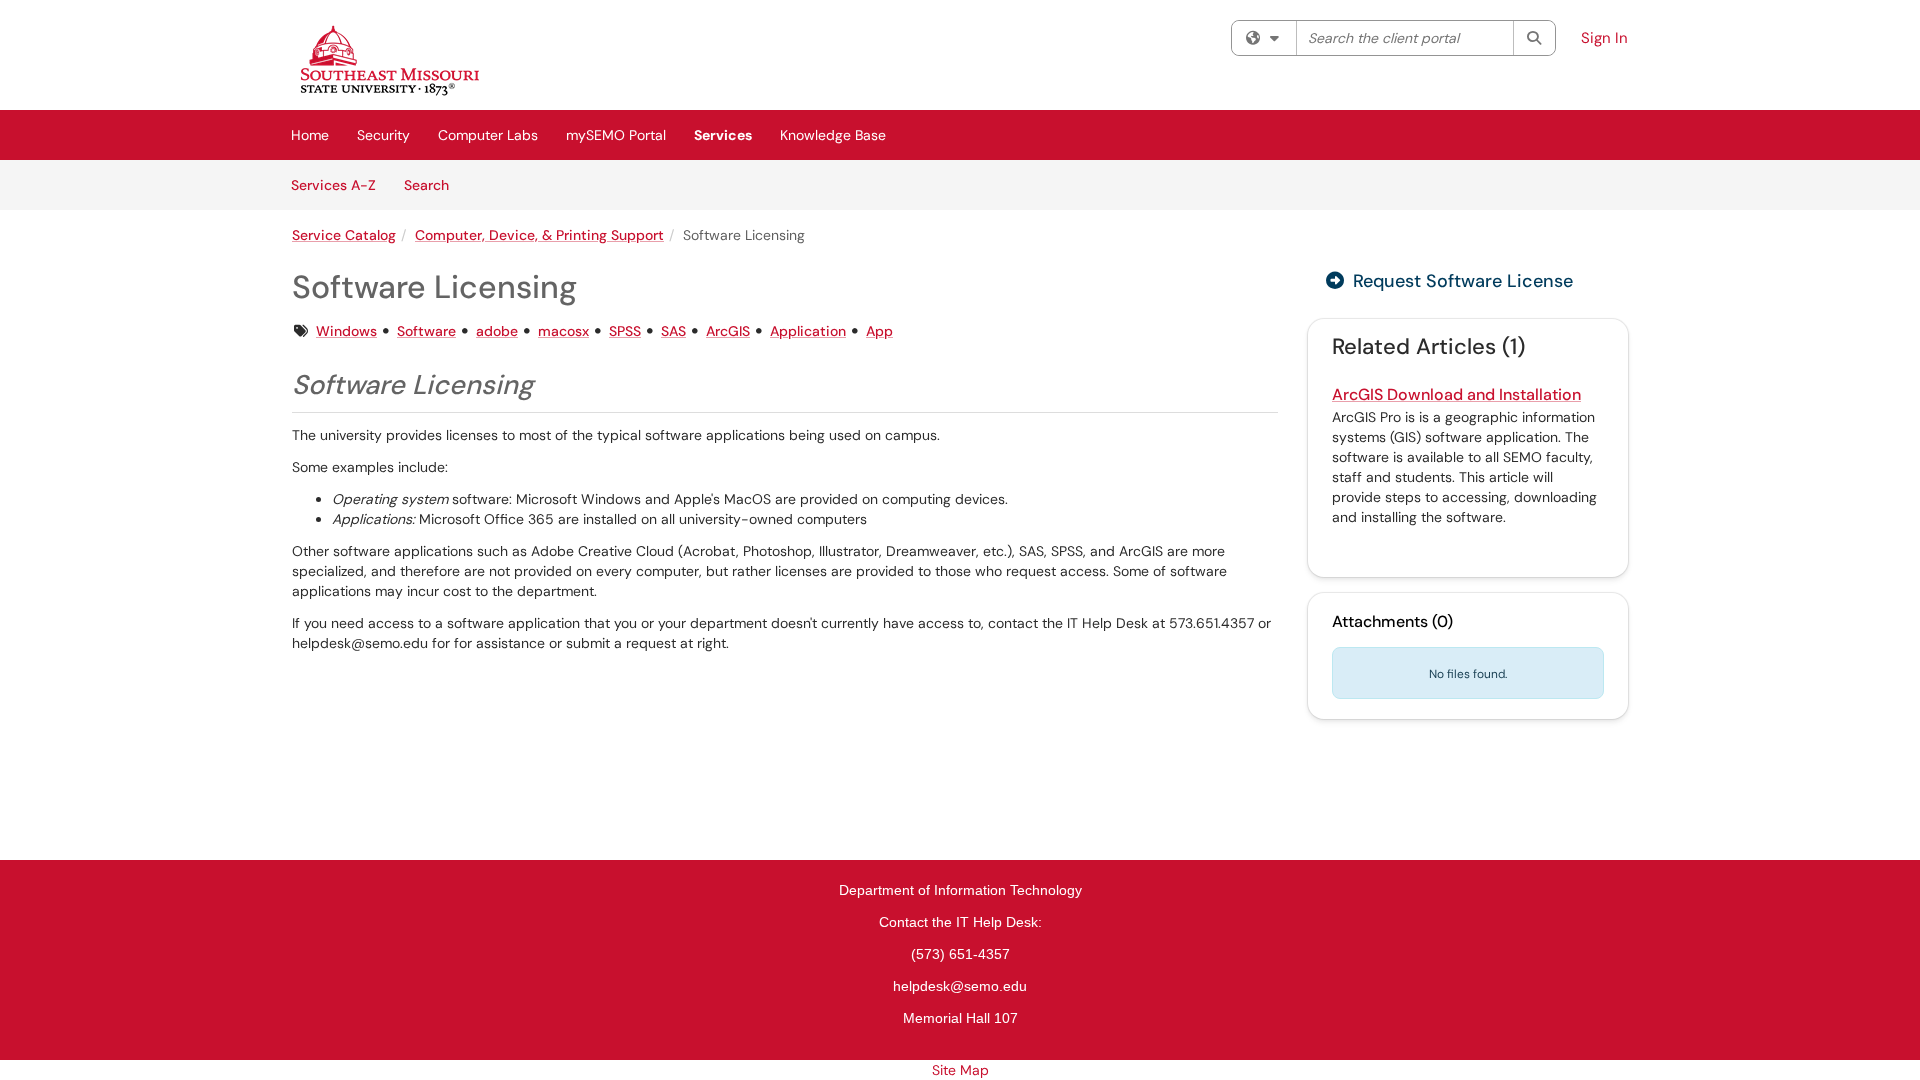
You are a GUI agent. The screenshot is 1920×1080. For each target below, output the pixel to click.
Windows (346, 331)
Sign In (1604, 38)
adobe (497, 331)
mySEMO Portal (616, 135)
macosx (563, 331)
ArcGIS (728, 331)
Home (310, 135)
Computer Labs (488, 135)
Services (723, 135)
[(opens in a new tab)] (390, 60)
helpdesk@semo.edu (960, 986)
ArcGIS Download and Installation (1456, 394)
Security (383, 135)
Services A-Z (333, 185)
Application (808, 331)
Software (426, 331)
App (879, 331)
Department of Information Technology (960, 890)
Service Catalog (344, 235)
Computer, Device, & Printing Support (539, 235)
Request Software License (1460, 281)
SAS (673, 331)
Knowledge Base (833, 135)
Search (433, 184)
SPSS (625, 331)
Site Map (960, 1070)
